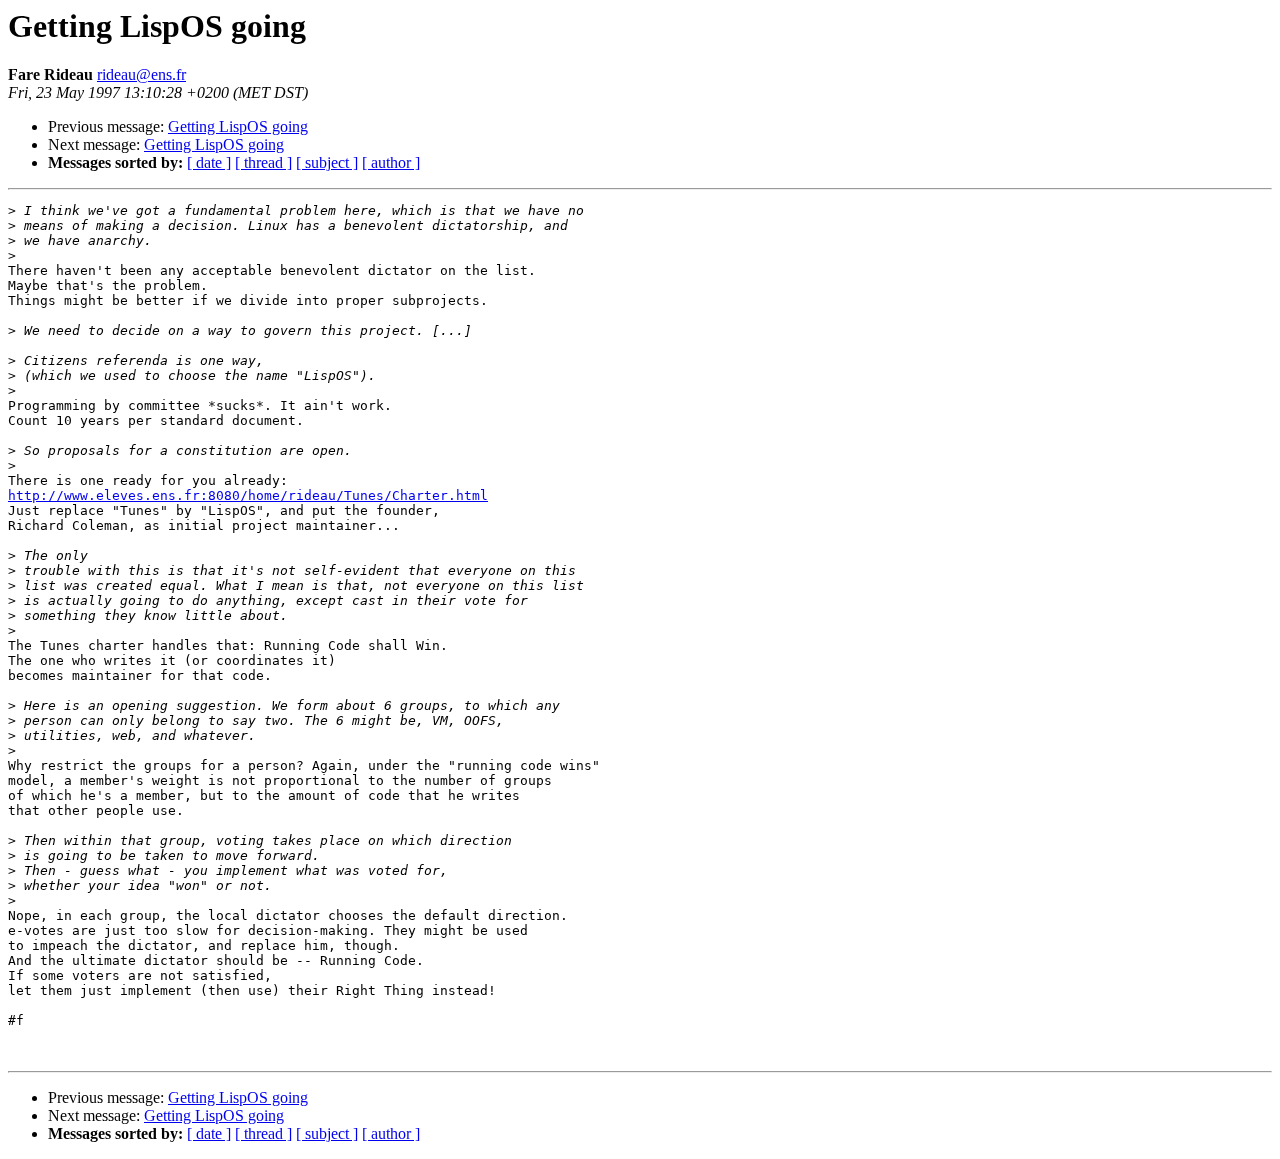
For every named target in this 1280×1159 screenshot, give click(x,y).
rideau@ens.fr (141, 74)
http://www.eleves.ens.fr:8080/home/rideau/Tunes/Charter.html (248, 495)
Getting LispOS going (238, 126)
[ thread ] (263, 162)
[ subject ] (327, 162)
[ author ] (391, 162)
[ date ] (209, 162)
